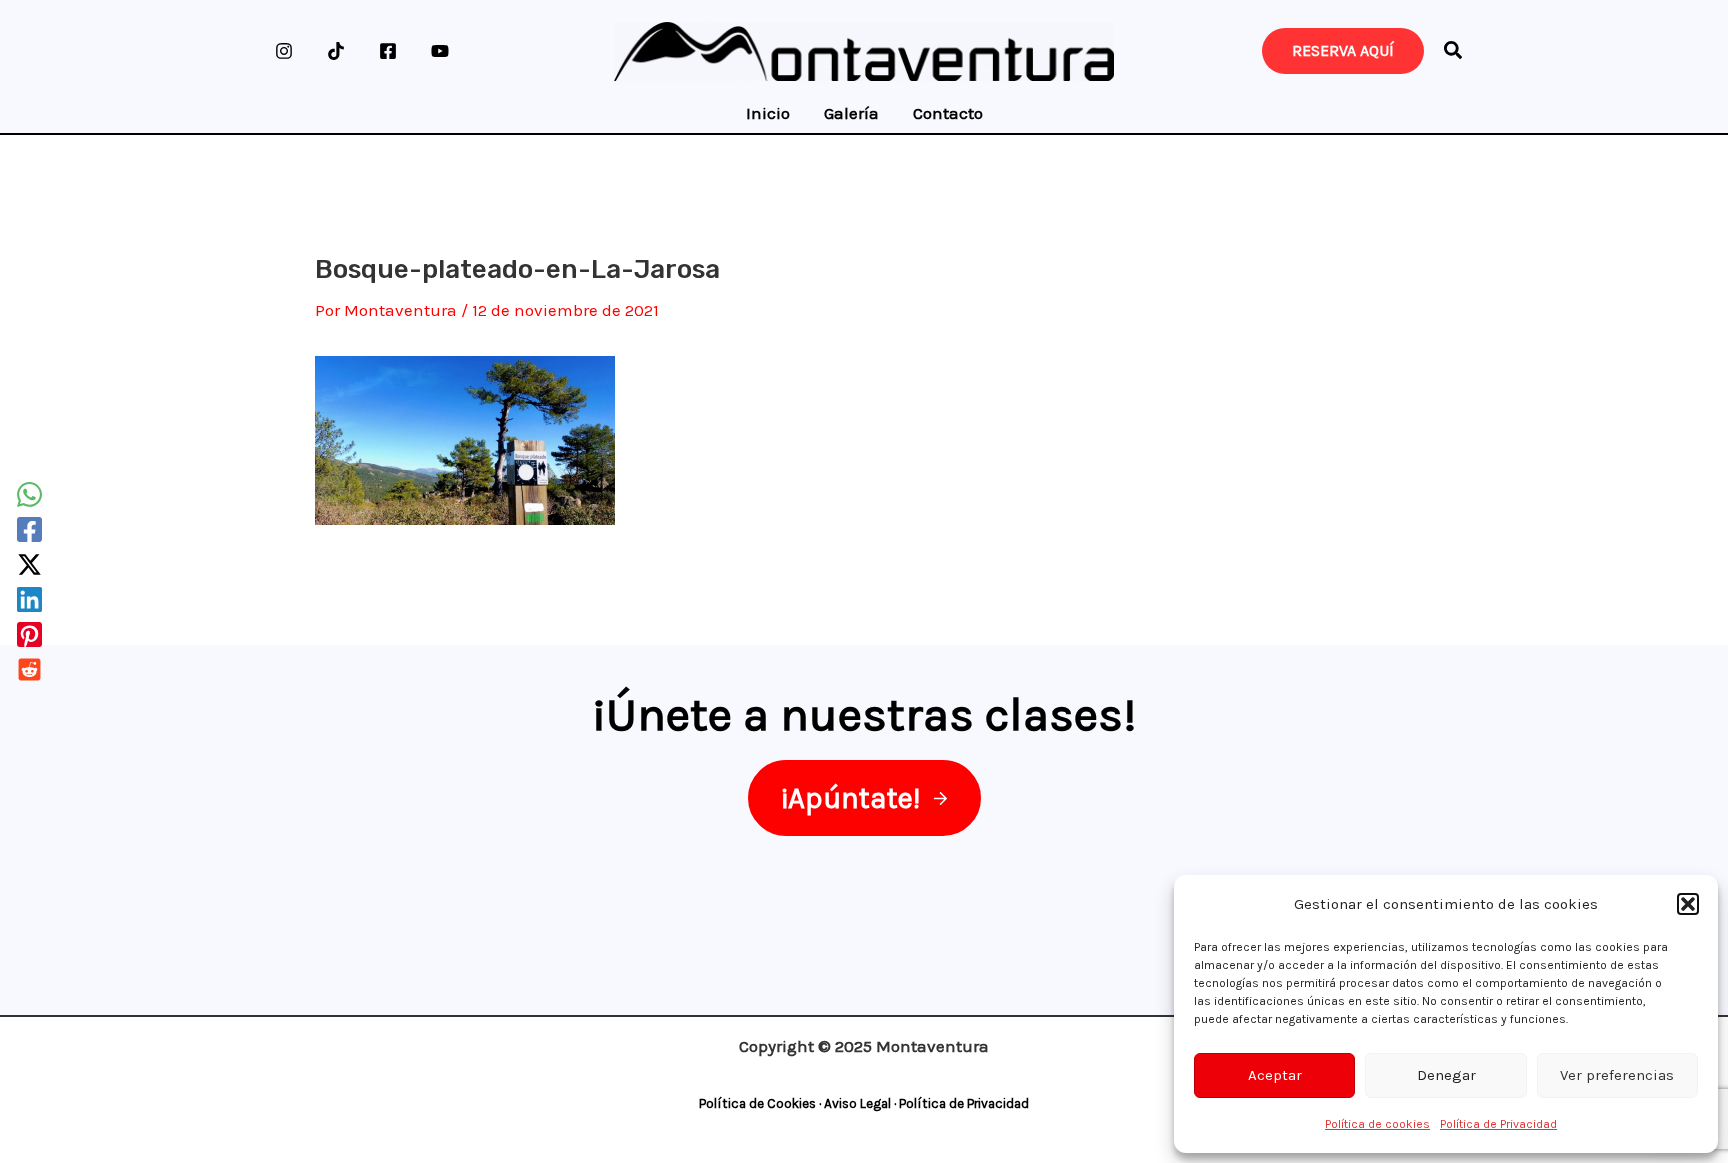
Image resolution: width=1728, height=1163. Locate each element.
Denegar (1446, 1075)
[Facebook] (388, 51)
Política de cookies (1377, 1124)
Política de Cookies (757, 1103)
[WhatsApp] (29, 494)
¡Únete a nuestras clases (857, 714)
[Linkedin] (29, 599)
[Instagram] (284, 51)
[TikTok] (336, 51)
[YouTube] (440, 51)
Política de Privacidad (1498, 1124)
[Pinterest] (29, 634)
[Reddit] (29, 669)
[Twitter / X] (29, 564)
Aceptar (1275, 1075)
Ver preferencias (1617, 1075)
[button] (1688, 904)
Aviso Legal (857, 1103)
